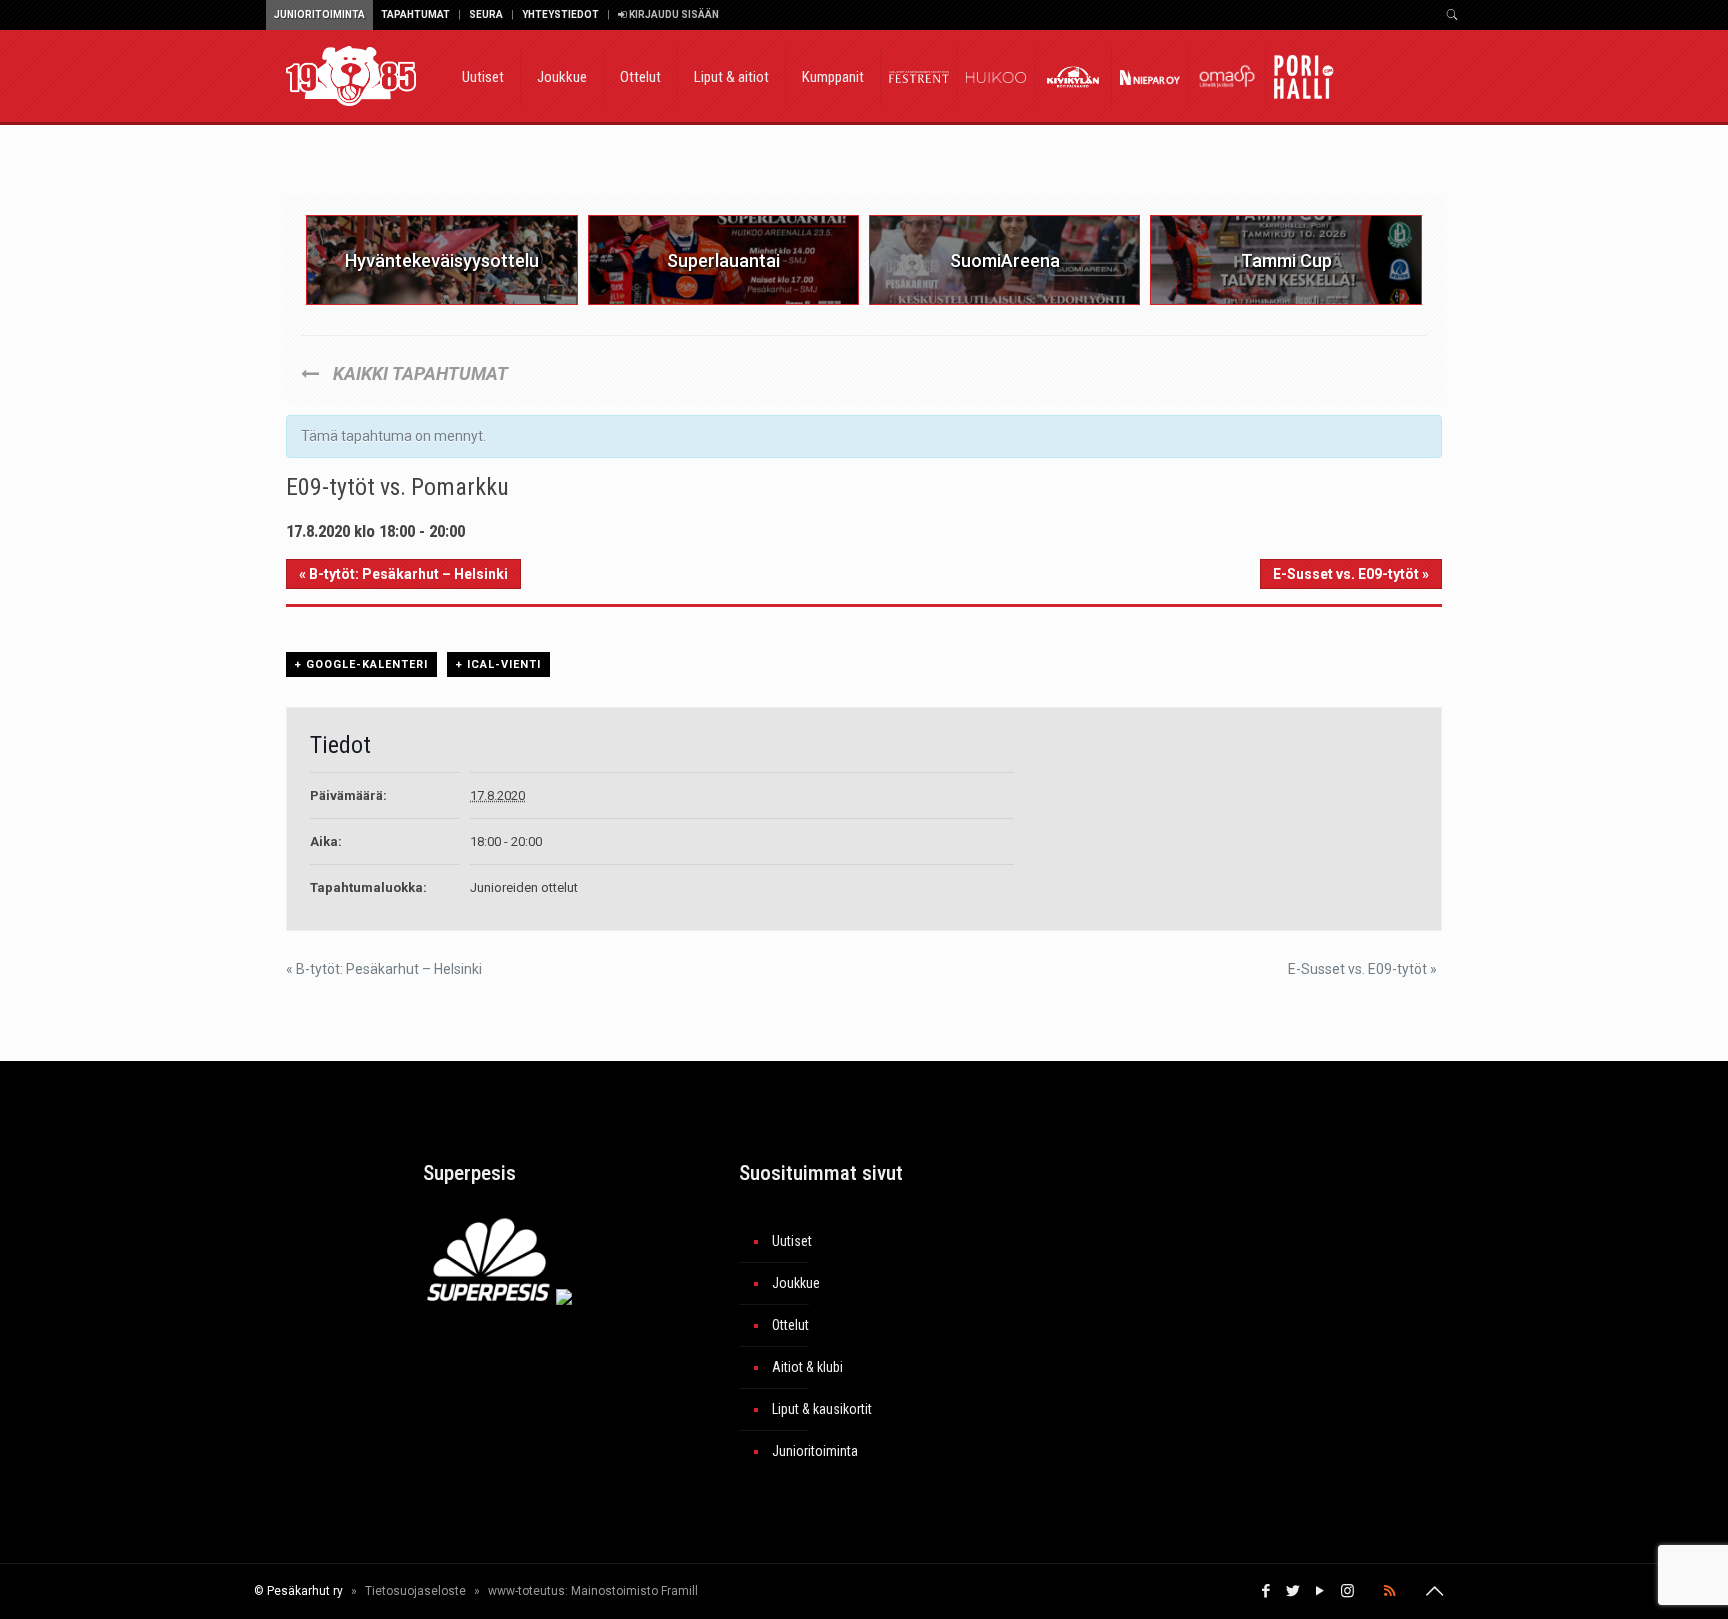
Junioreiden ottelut (524, 887)
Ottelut (790, 1325)
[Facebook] (1266, 1591)
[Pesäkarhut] (351, 75)
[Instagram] (1347, 1591)
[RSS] (1389, 1591)
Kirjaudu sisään (673, 14)
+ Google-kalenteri (361, 664)
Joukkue (796, 1283)
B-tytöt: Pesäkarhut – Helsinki (403, 574)
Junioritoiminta (319, 14)
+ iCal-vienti (498, 664)
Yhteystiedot (560, 14)
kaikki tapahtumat (418, 373)
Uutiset (792, 1241)
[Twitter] (1293, 1591)
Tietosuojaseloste (415, 1591)
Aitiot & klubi (807, 1367)
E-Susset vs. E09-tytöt (1351, 574)
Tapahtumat (415, 14)
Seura (486, 14)
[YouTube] (1320, 1591)
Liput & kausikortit (822, 1409)
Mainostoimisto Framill (634, 1591)
